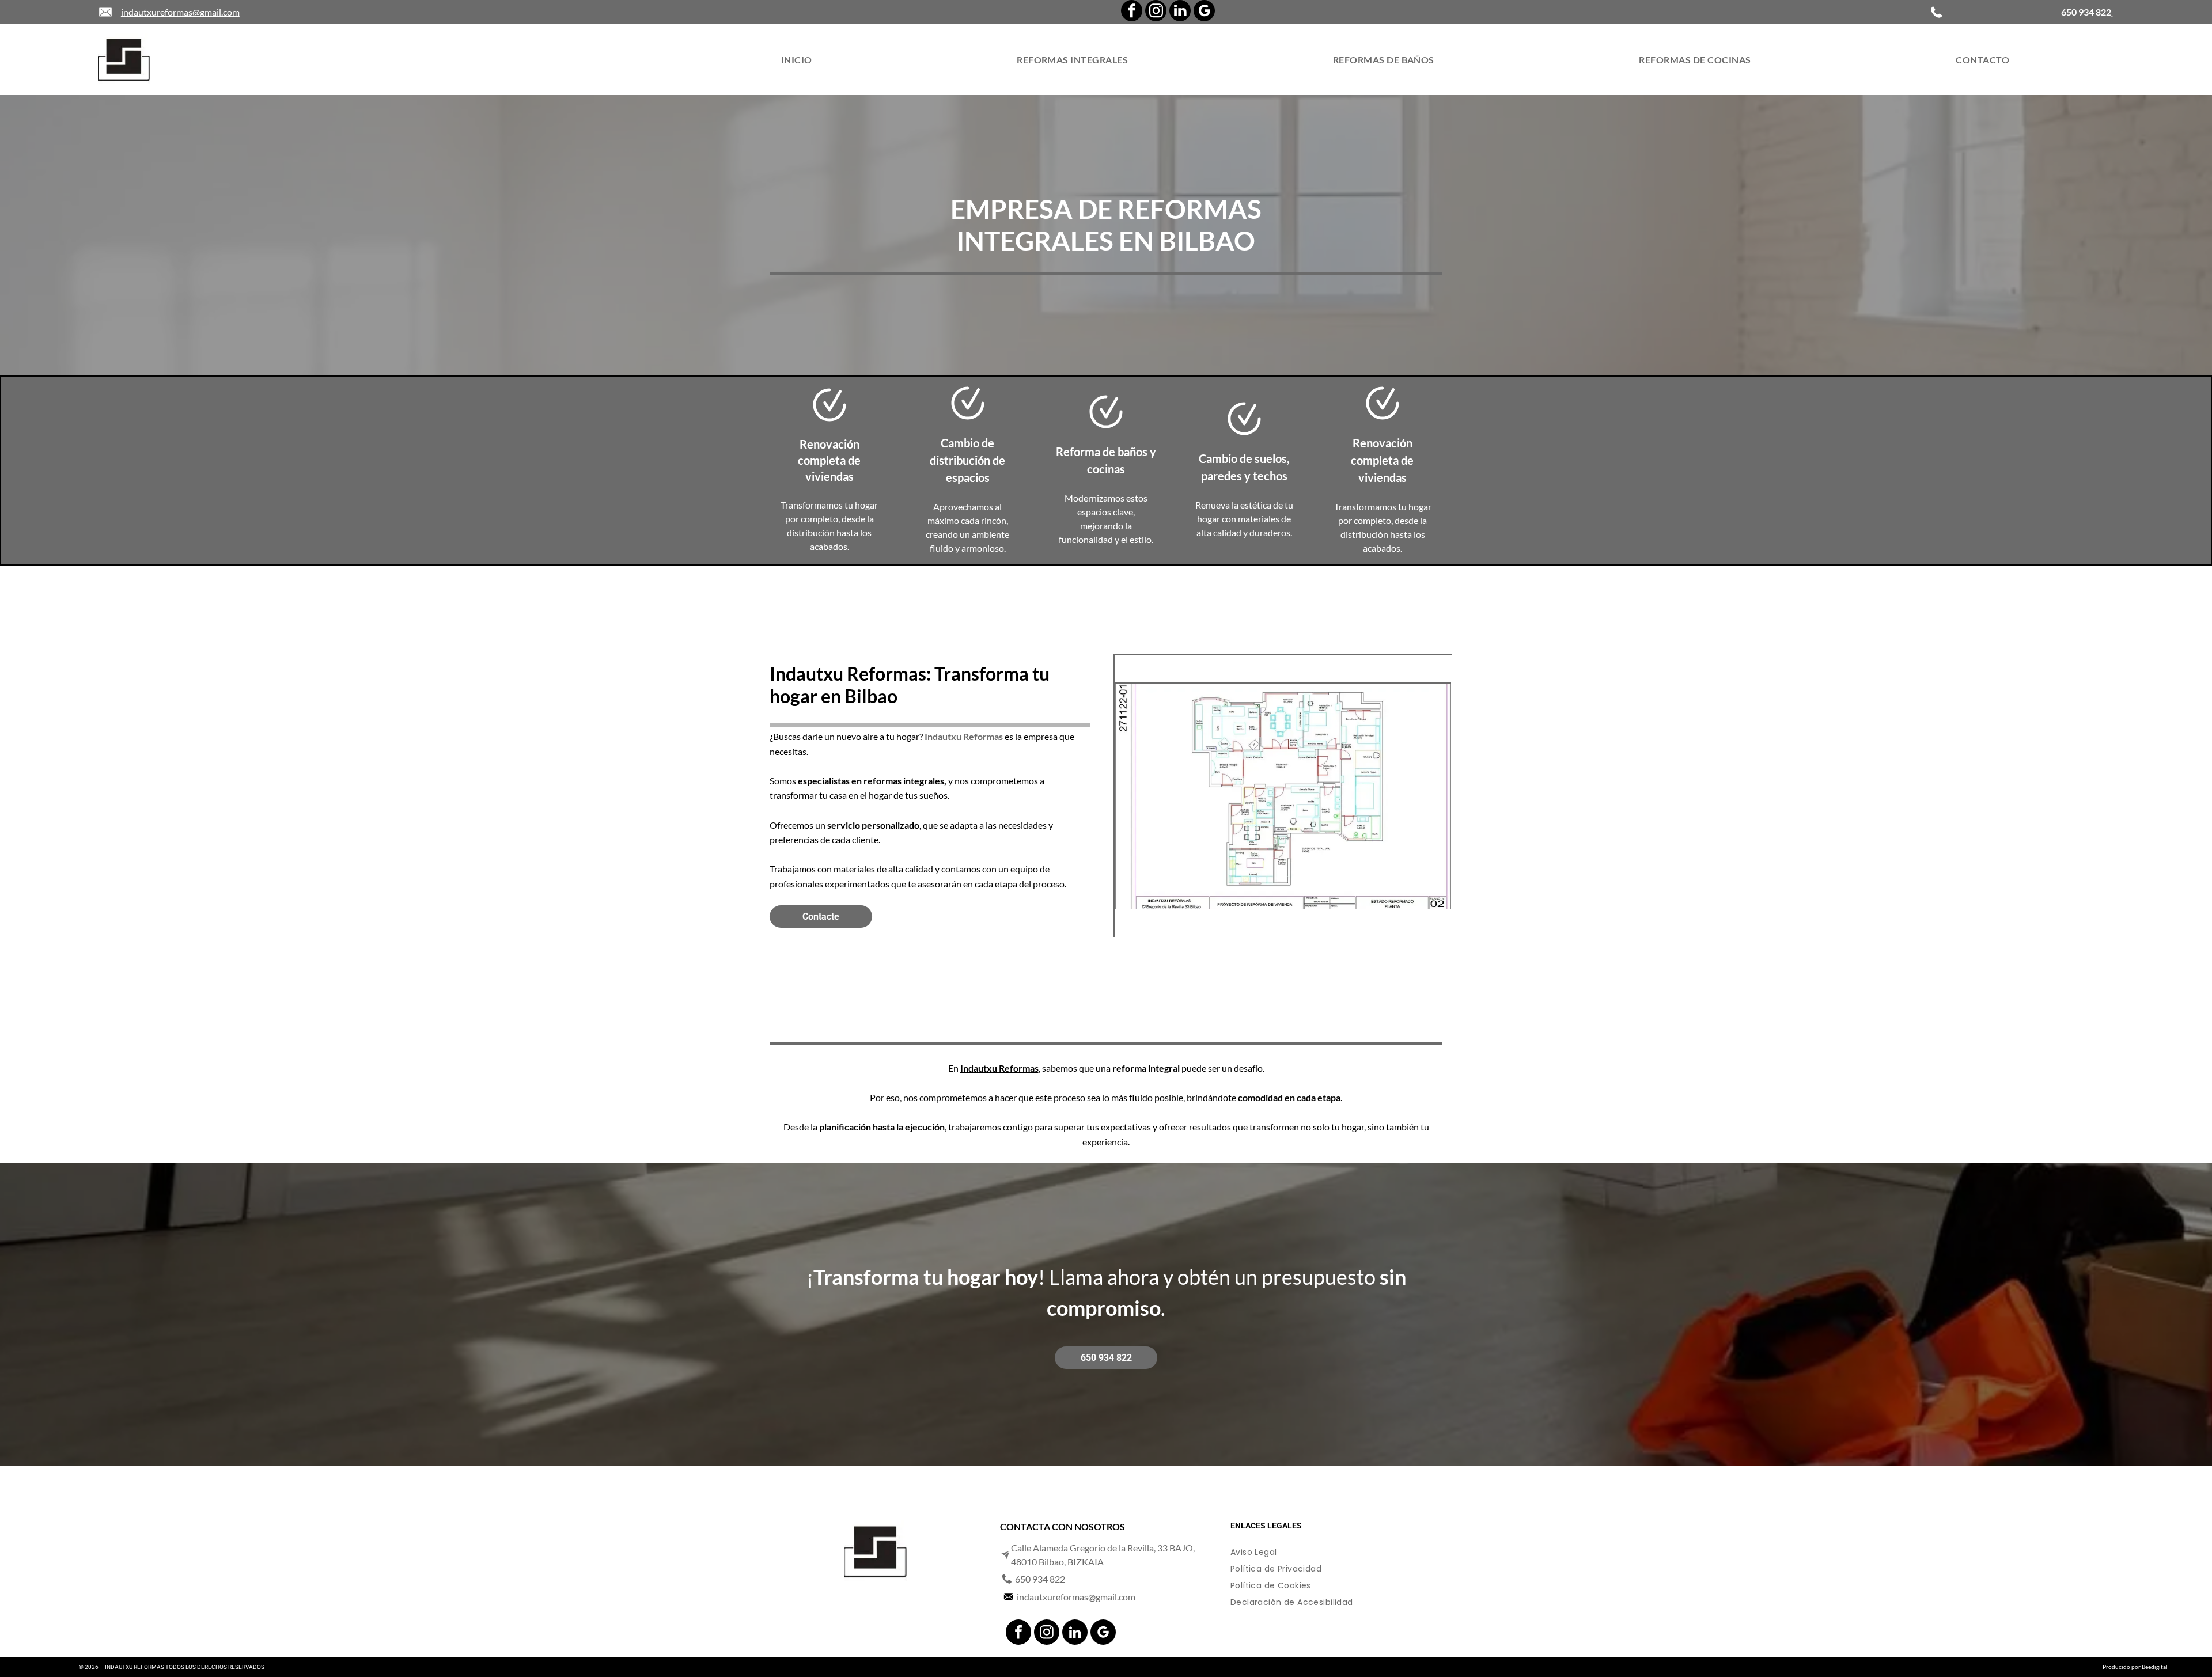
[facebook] (1132, 12)
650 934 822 (1040, 1579)
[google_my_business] (1204, 12)
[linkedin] (1180, 12)
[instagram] (1156, 12)
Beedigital (2155, 1667)
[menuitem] (797, 60)
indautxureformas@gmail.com (180, 12)
